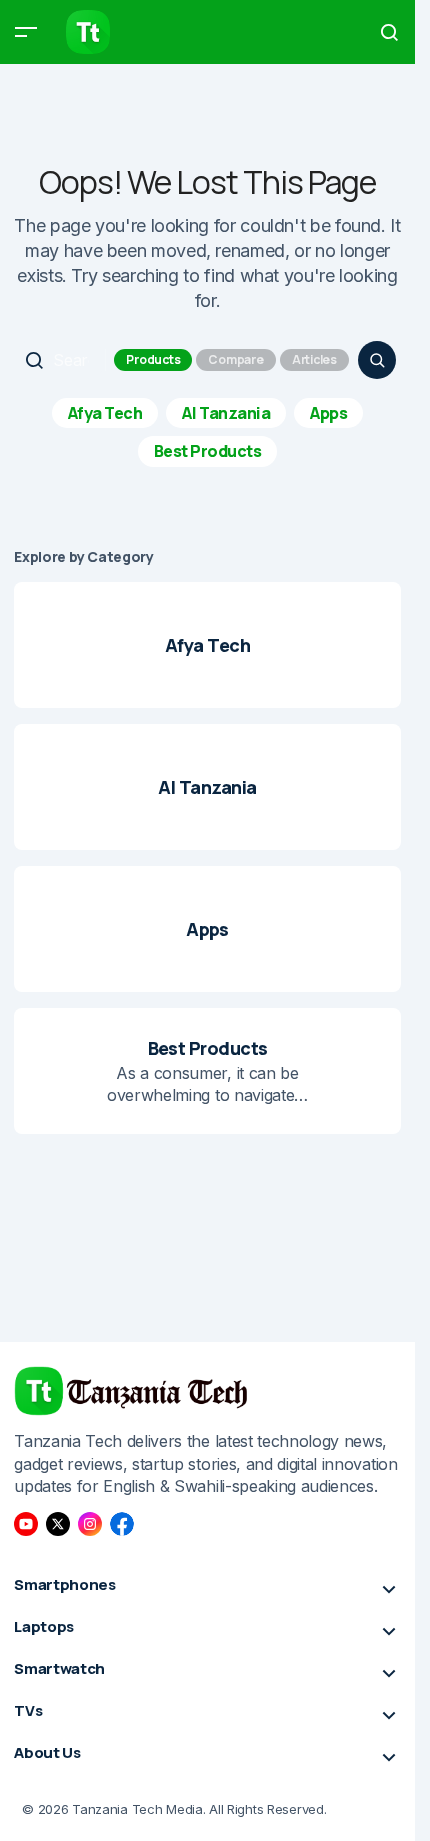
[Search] (377, 360)
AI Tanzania (226, 413)
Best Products (208, 451)
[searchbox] (62, 360)
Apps (328, 413)
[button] (26, 32)
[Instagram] (90, 1524)
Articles (314, 359)
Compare (235, 359)
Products (153, 359)
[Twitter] (58, 1524)
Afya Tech (105, 413)
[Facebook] (122, 1524)
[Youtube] (26, 1524)
